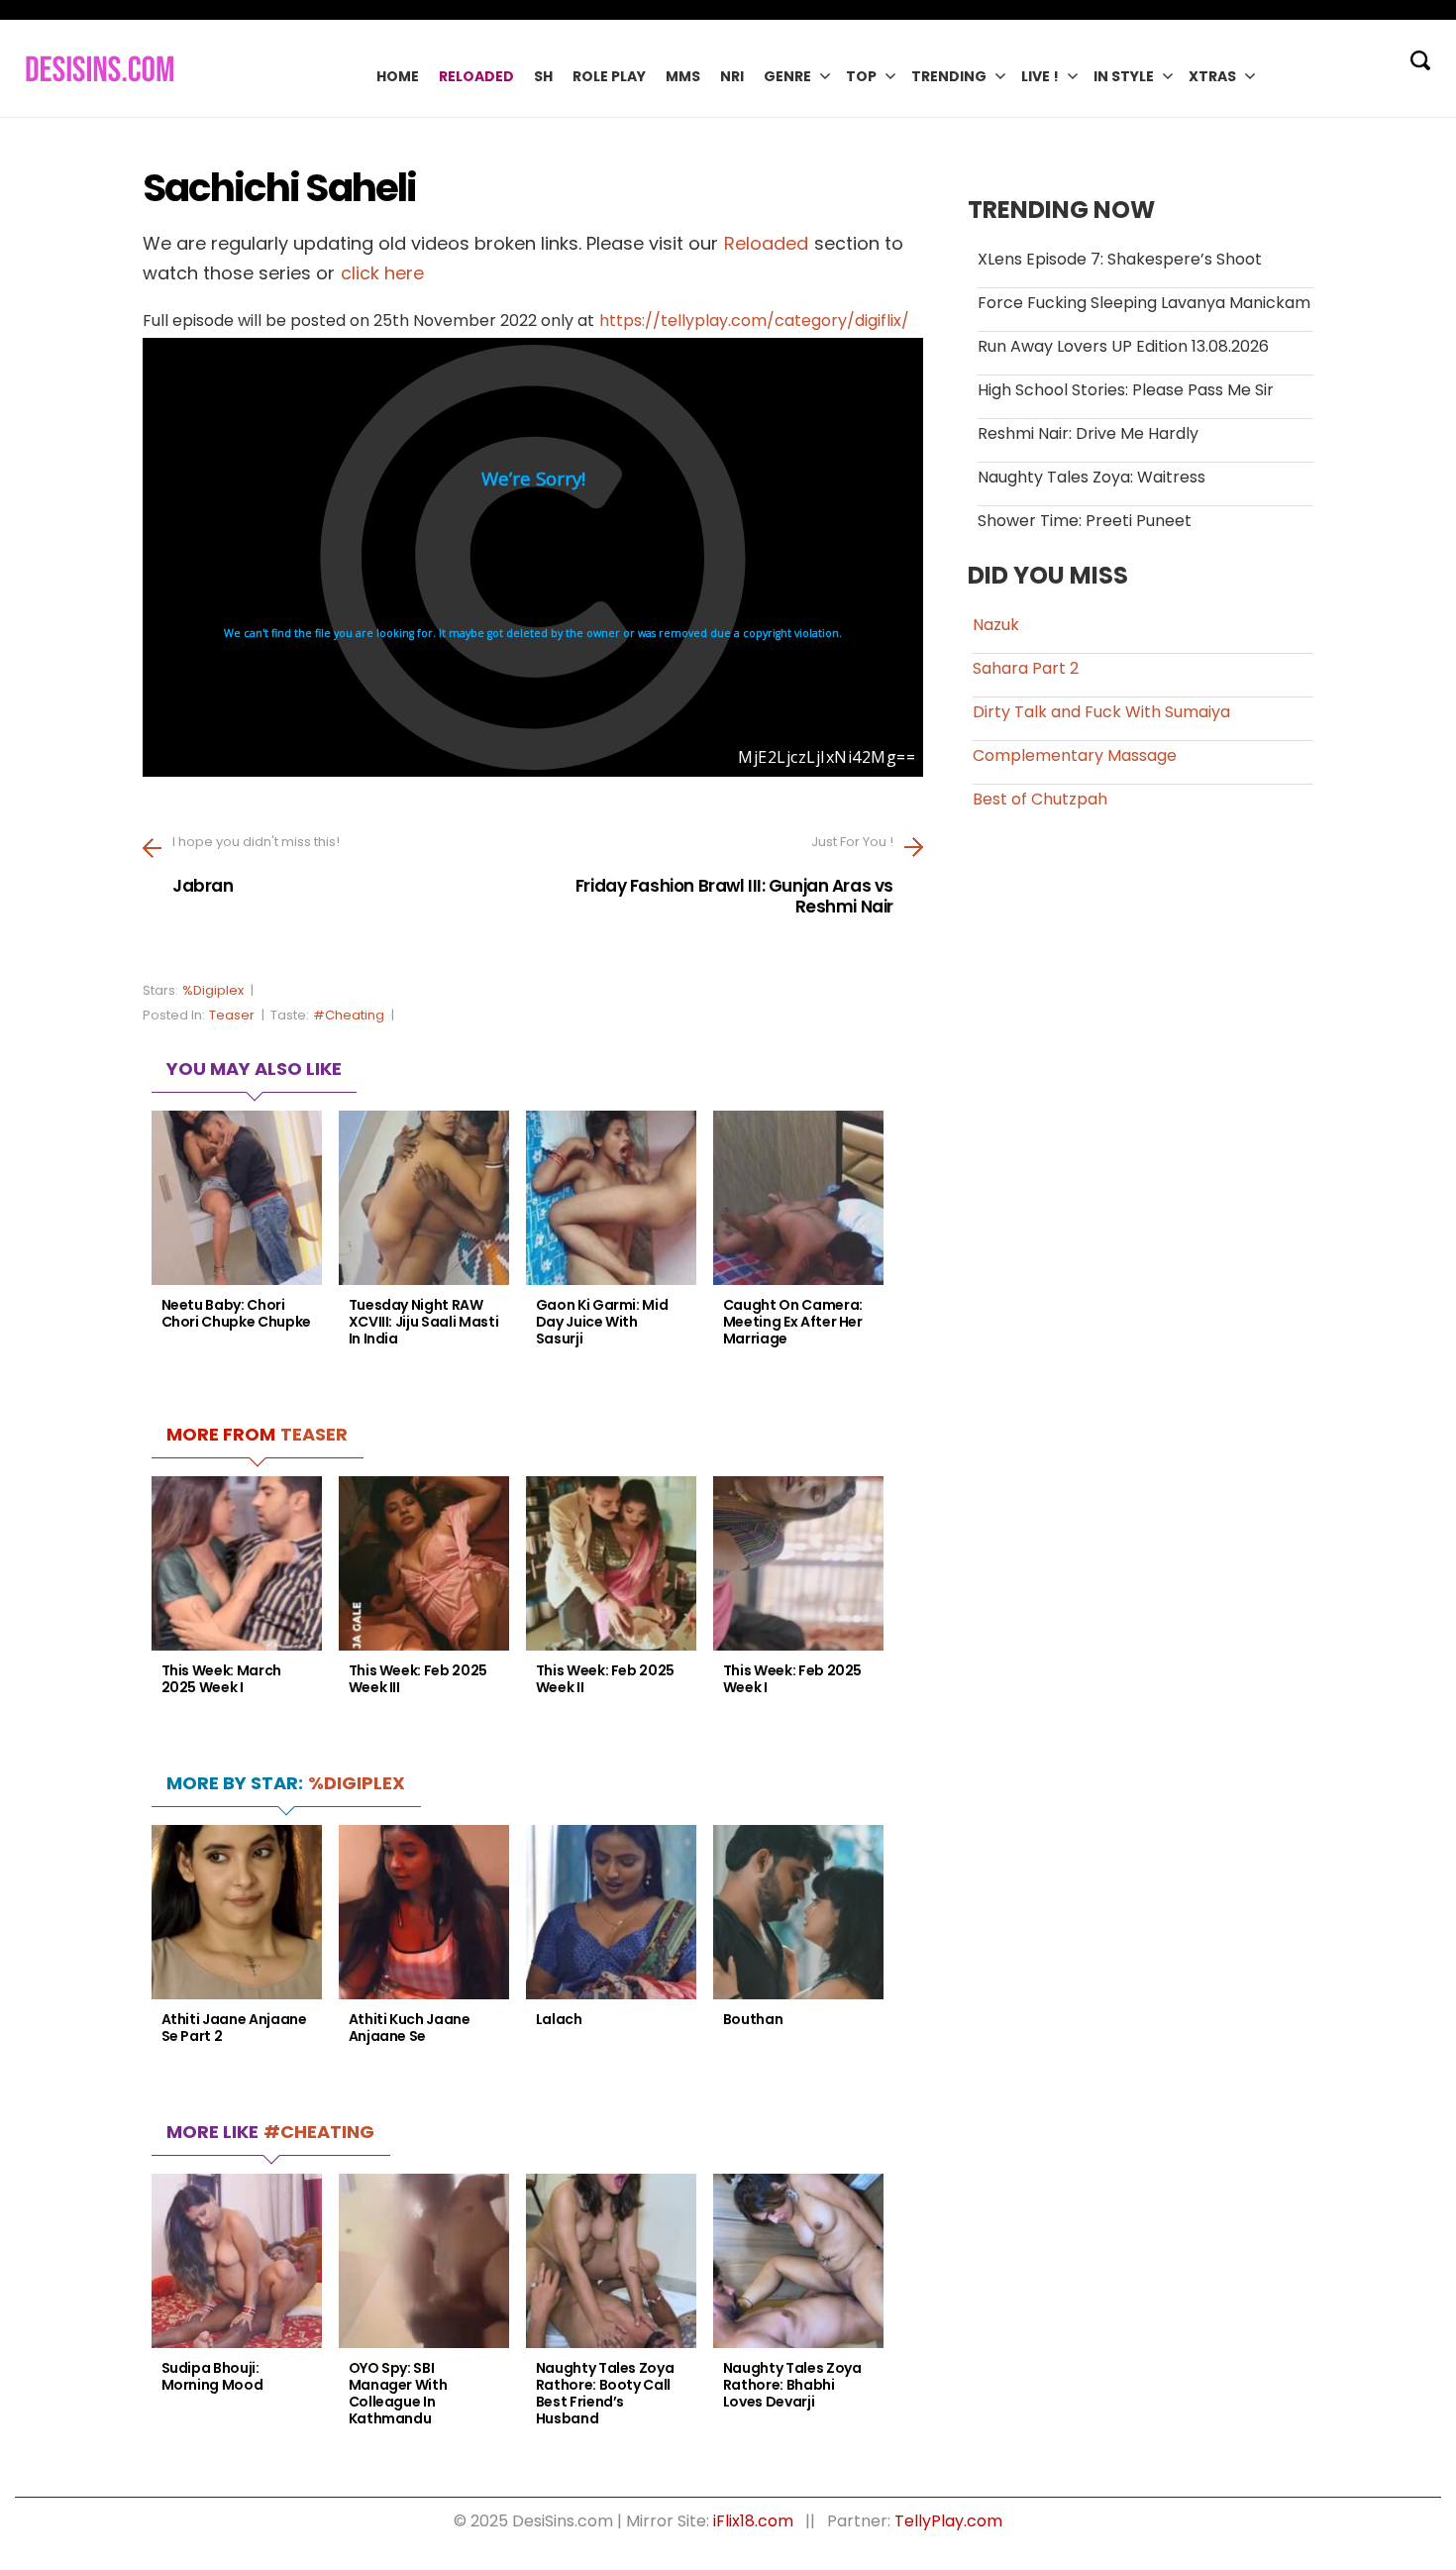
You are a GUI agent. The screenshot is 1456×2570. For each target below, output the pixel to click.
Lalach (559, 2020)
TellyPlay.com (948, 2521)
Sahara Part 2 (1026, 668)
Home (398, 76)
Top (861, 76)
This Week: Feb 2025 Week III (418, 1679)
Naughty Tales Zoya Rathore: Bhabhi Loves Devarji (792, 2385)
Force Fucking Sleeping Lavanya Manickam (1144, 303)
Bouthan (753, 2020)
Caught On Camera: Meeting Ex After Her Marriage (793, 1322)
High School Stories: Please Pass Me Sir (1126, 390)
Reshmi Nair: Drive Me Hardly (1088, 433)
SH (543, 76)
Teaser (232, 1015)
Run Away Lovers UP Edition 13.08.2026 (1123, 346)
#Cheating (349, 1015)
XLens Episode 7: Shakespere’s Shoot (1120, 259)
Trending (949, 76)
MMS (683, 76)
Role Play (609, 76)
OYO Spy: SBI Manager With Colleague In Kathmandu (398, 2393)
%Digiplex (213, 990)
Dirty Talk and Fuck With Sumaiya (1101, 712)
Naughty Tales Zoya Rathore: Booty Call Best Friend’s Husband (605, 2393)
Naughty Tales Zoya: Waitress (1092, 477)
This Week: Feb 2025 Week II (605, 1679)
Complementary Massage (1075, 755)
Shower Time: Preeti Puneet (1085, 521)
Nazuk (996, 625)
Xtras (1212, 76)
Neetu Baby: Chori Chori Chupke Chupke (236, 1314)
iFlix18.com (753, 2521)
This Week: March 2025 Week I (221, 1679)
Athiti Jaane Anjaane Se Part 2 (234, 2028)
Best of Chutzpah (1040, 799)
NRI (732, 76)
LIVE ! (1040, 76)
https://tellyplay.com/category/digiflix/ (754, 321)
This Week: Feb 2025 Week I (792, 1679)
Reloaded (476, 76)
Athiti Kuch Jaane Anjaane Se (410, 2028)
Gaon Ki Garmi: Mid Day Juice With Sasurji (602, 1322)
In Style (1124, 76)
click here (382, 273)
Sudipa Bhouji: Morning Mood (212, 2377)
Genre (787, 76)
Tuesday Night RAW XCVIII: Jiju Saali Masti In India (424, 1322)
